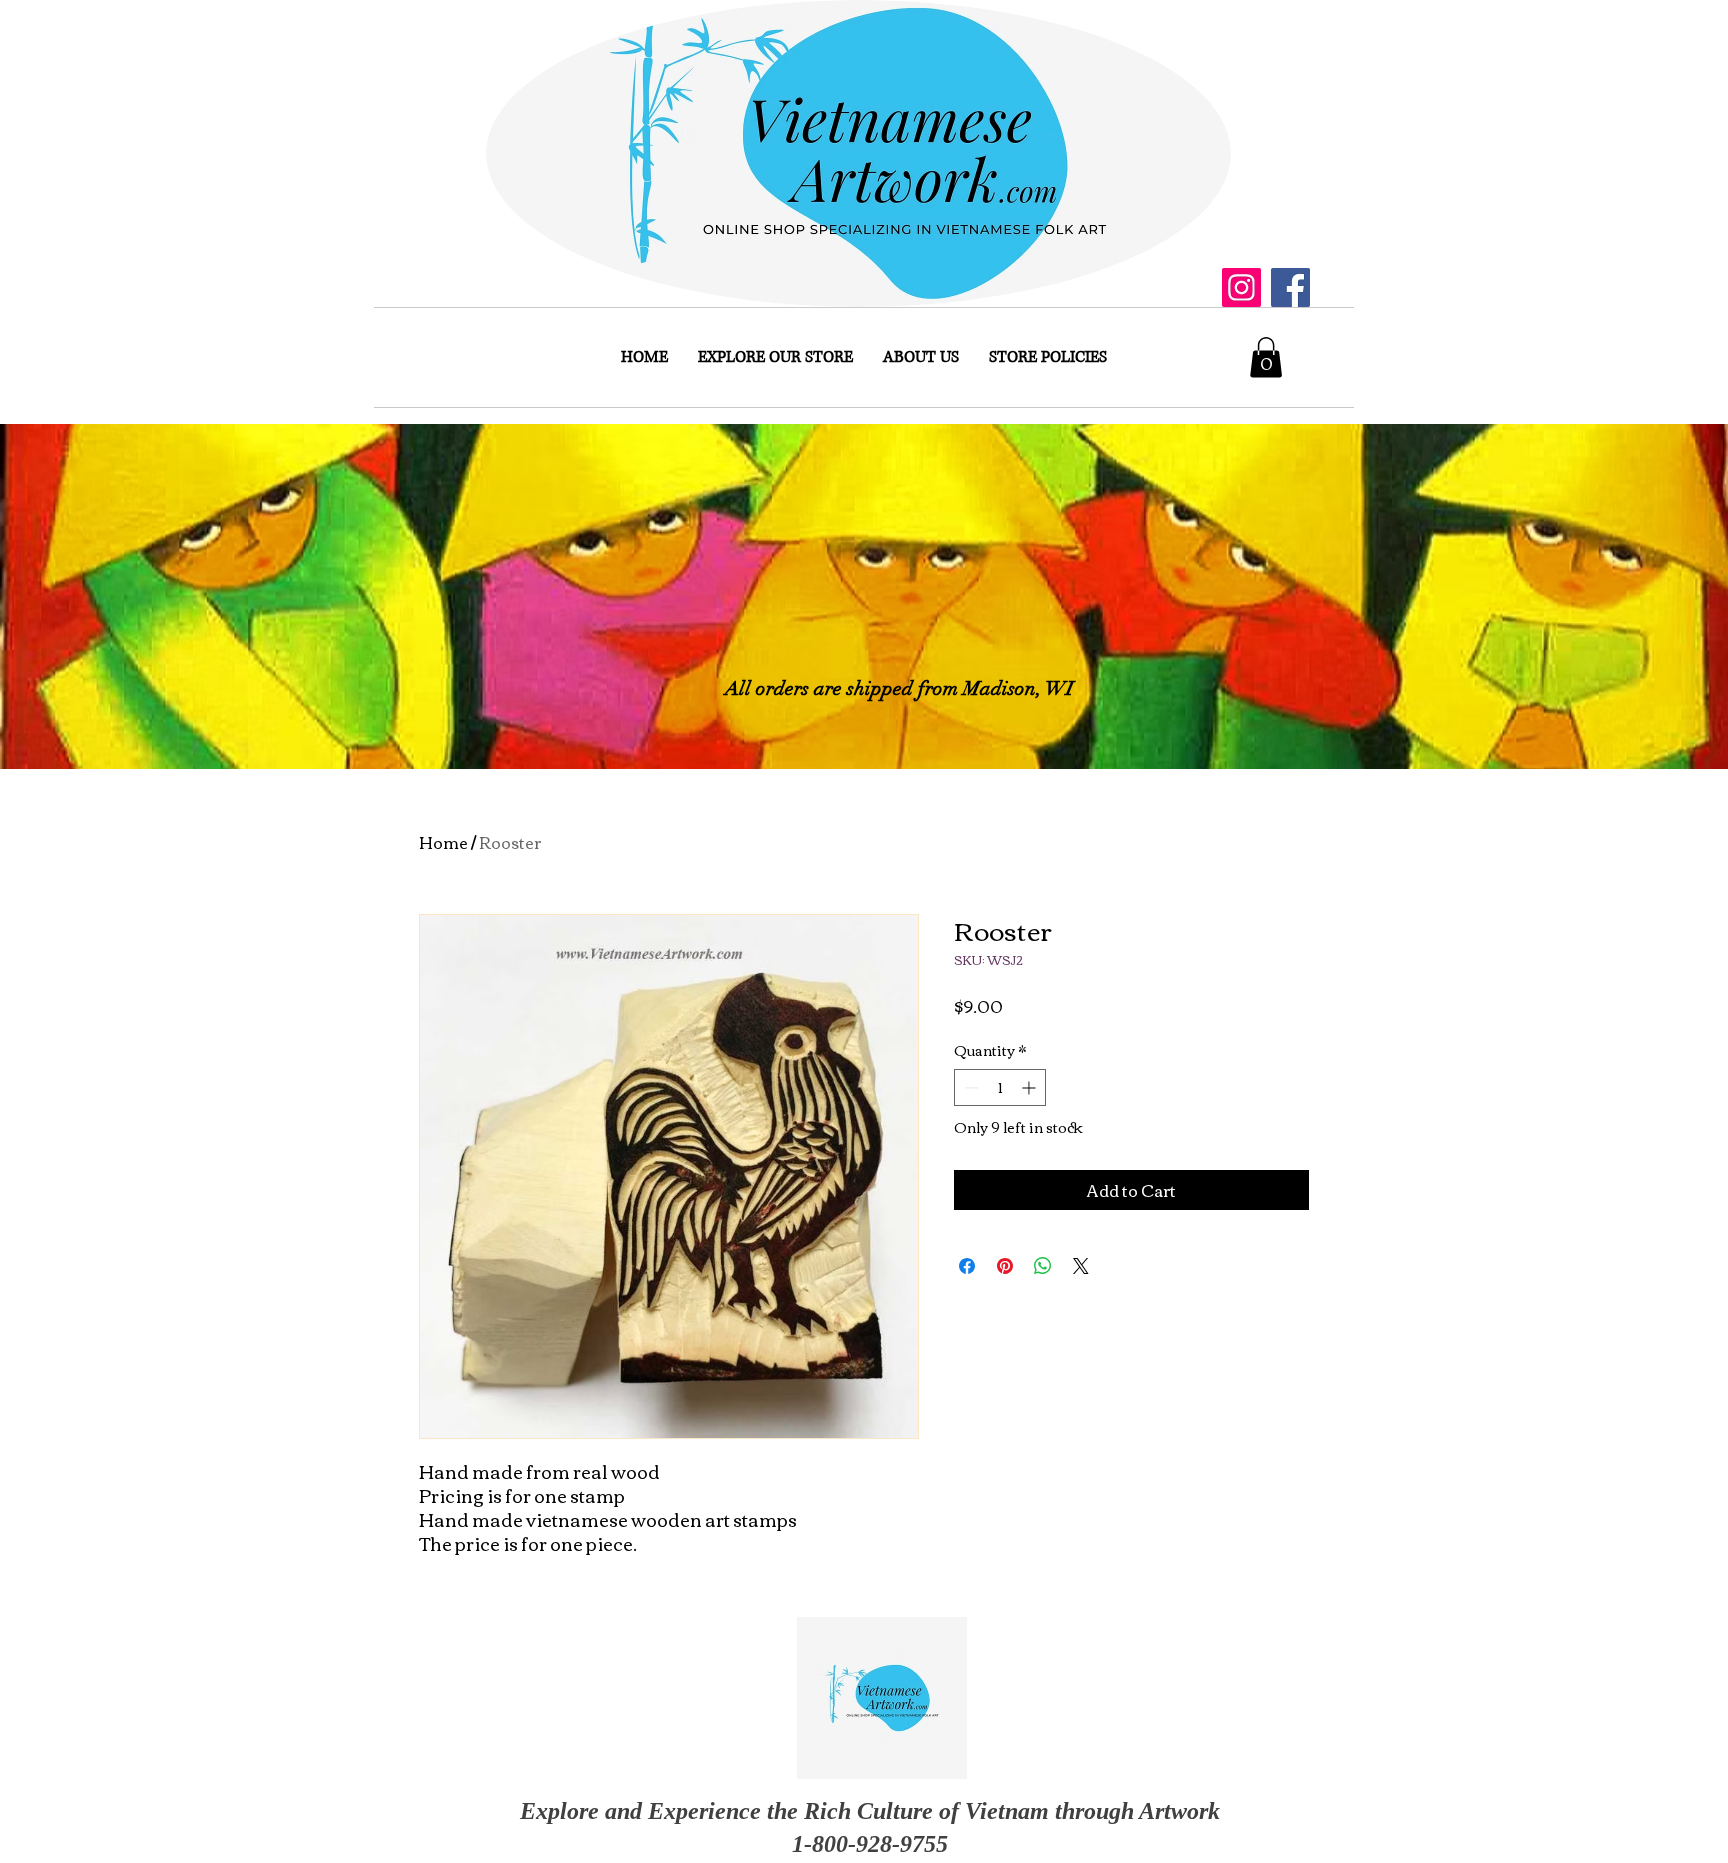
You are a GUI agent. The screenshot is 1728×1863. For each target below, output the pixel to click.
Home (443, 842)
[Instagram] (1241, 287)
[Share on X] (1081, 1266)
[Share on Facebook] (967, 1266)
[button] (1266, 357)
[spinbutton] (1000, 1087)
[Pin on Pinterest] (1005, 1266)
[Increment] (1030, 1087)
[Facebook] (1290, 287)
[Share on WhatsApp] (1043, 1266)
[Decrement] (969, 1087)
